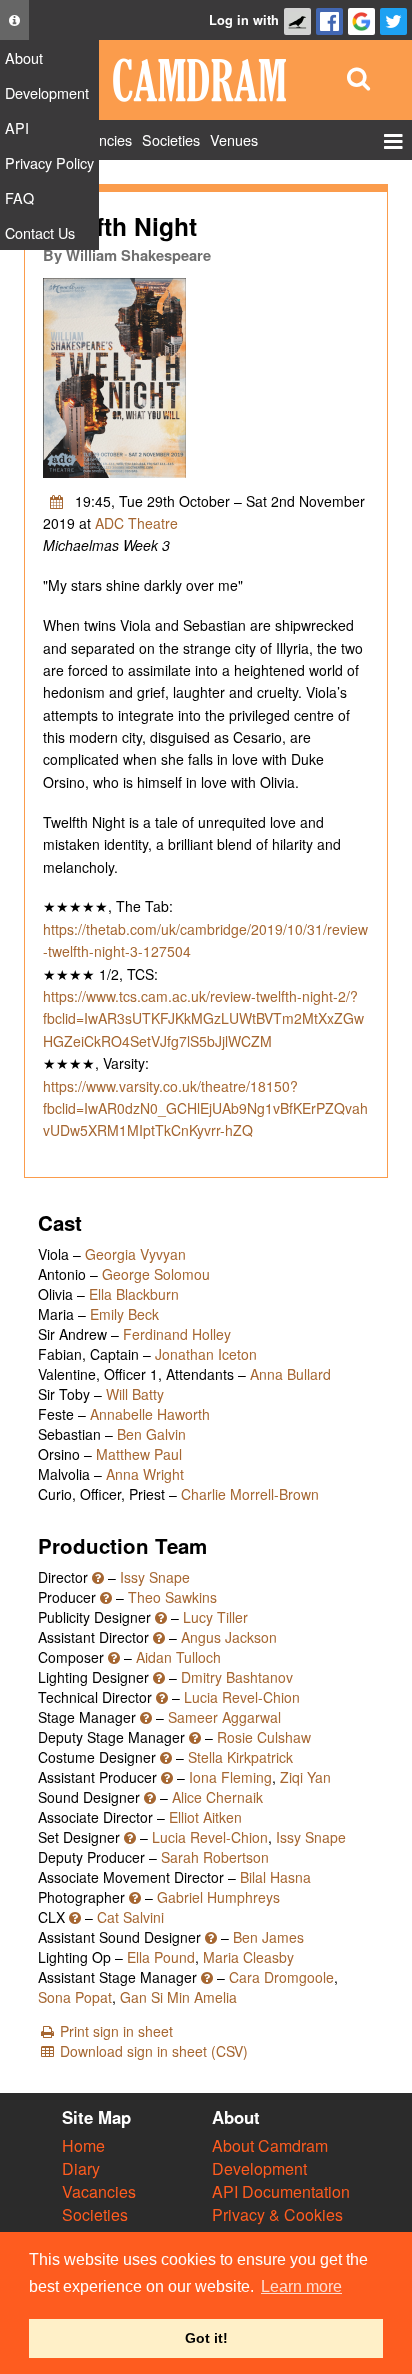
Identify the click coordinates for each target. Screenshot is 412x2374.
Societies (95, 2214)
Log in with (244, 20)
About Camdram (270, 2145)
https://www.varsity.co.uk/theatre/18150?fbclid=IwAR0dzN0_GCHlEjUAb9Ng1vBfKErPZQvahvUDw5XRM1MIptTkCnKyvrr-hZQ (205, 1108)
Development (259, 2168)
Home (83, 2145)
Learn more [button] (301, 2286)
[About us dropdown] (14, 20)
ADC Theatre (136, 523)
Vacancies (99, 2191)
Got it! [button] (206, 2338)
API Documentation (281, 2191)
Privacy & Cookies (277, 2214)
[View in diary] (57, 501)
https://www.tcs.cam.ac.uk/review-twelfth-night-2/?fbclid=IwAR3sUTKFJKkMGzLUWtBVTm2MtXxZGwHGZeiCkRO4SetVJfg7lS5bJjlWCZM (203, 1018)
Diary (81, 2168)
